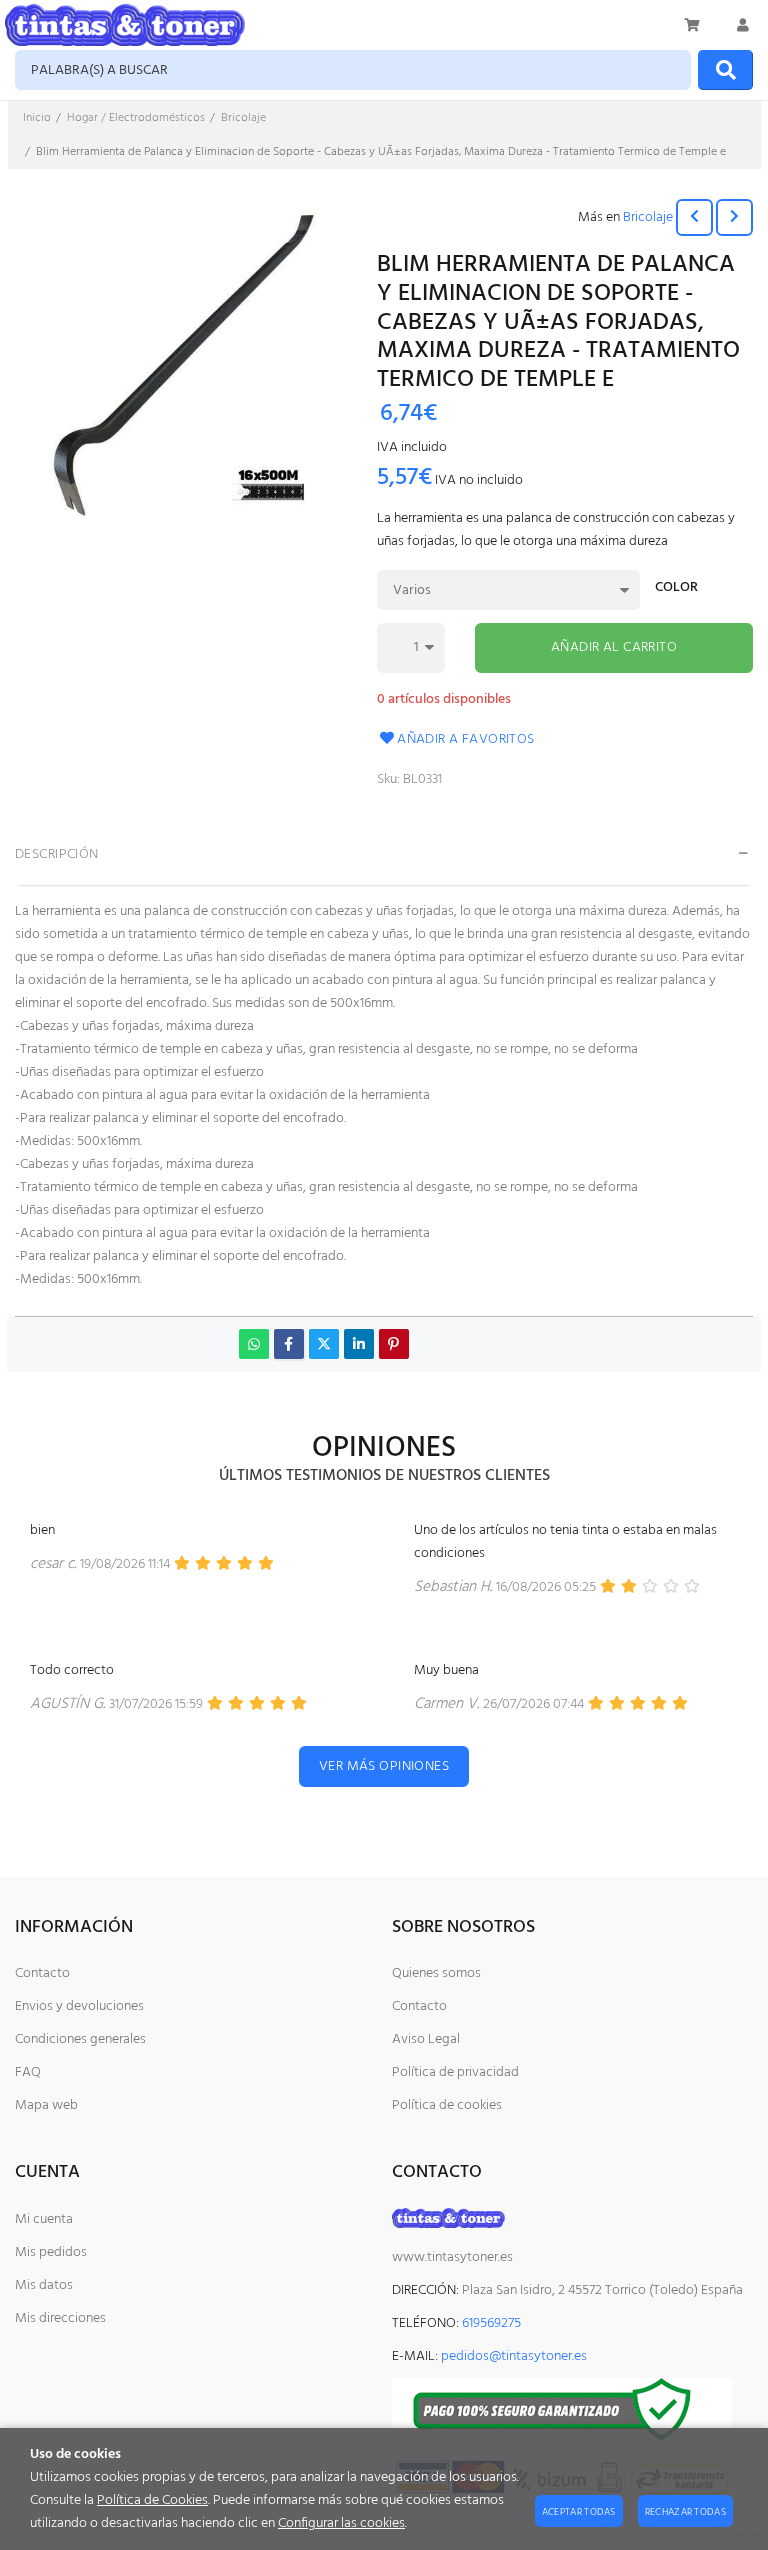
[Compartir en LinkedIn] (359, 1344)
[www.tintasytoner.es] (125, 25)
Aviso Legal (426, 2039)
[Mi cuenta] (743, 25)
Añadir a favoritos (466, 739)
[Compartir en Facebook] (289, 1344)
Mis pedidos (51, 2252)
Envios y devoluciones (79, 2006)
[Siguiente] (734, 217)
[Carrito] (693, 25)
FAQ (28, 2072)
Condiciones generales (80, 2039)
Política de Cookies (152, 2500)
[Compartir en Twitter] (324, 1344)
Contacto (42, 1973)
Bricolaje (648, 217)
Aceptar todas (579, 2512)
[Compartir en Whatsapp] (254, 1344)
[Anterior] (694, 217)
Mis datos (44, 2285)
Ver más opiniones (384, 1766)
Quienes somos (436, 1973)
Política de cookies (447, 2105)
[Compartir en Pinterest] (394, 1344)
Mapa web (46, 2105)
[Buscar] (725, 70)
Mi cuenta (44, 2219)
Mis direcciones (60, 2318)
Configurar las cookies (341, 2523)
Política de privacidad (455, 2072)
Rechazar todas (685, 2512)
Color (676, 589)
